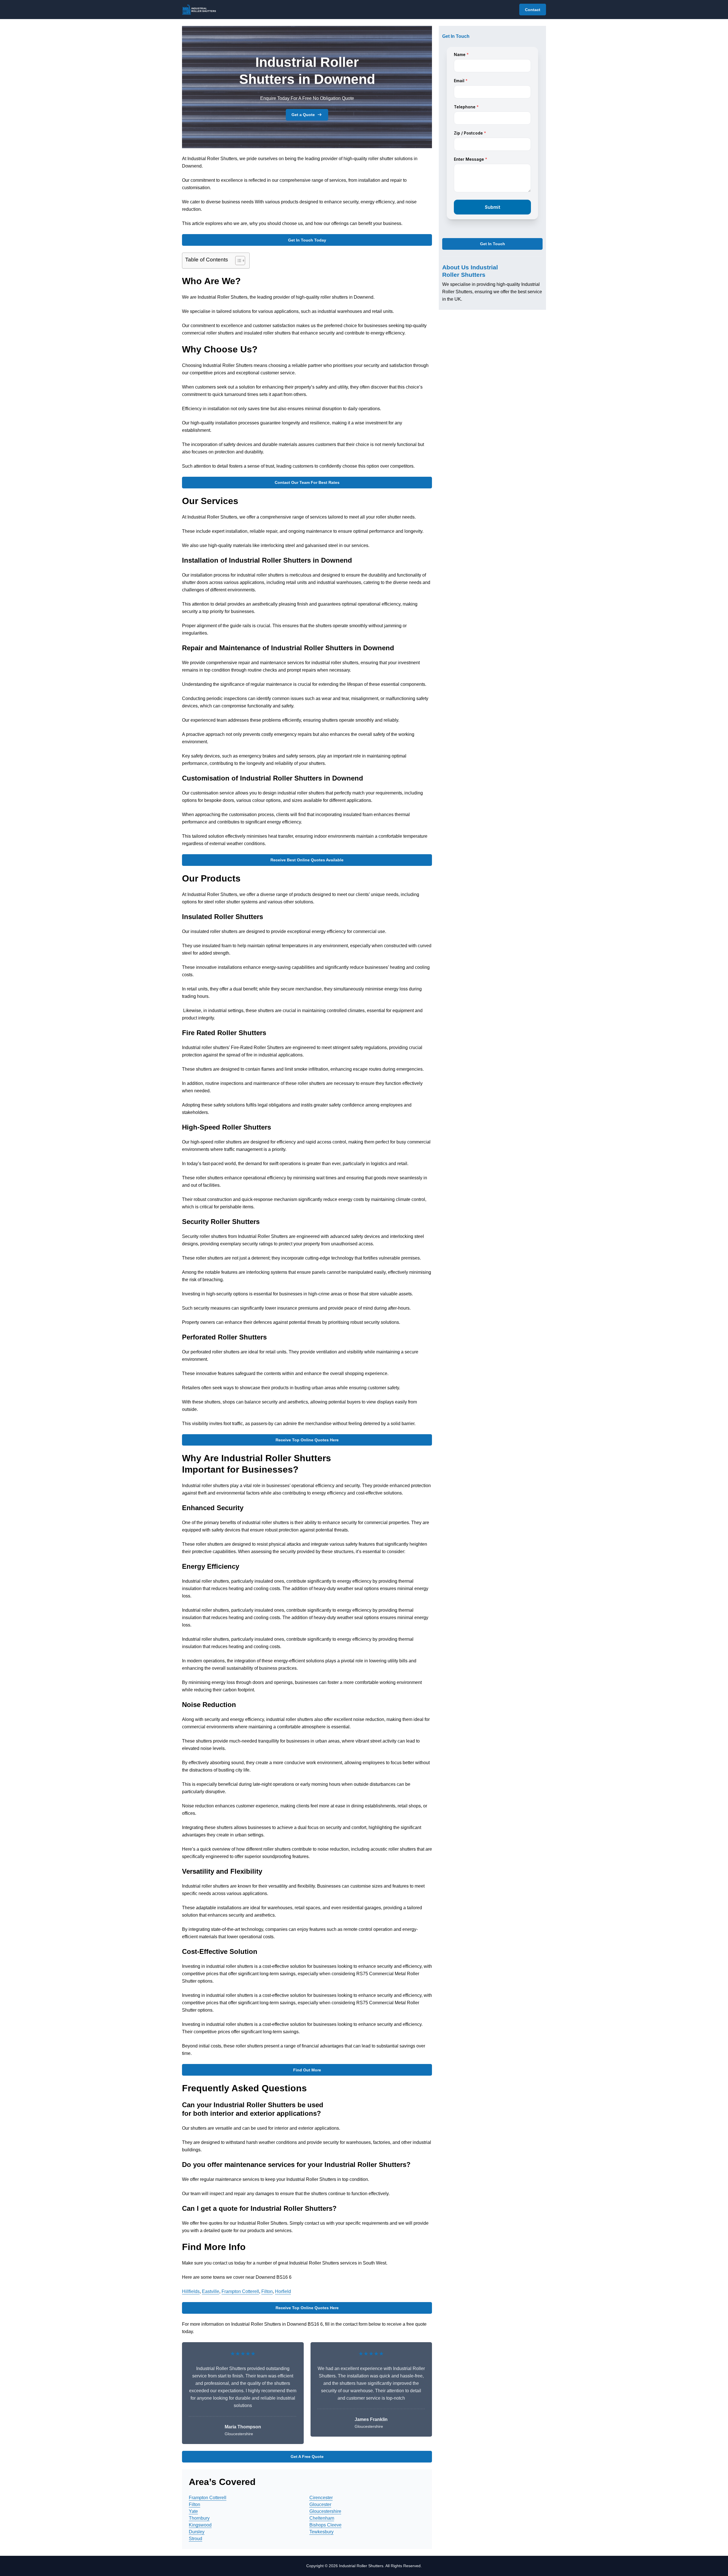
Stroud (196, 2539)
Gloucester (320, 2504)
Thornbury (199, 2518)
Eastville (211, 2291)
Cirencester (321, 2498)
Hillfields (191, 2291)
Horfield (283, 2291)
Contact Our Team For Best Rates (307, 482)
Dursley (197, 2532)
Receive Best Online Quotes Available (307, 860)
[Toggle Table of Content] (237, 261)
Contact (533, 10)
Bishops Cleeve (325, 2525)
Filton (267, 2291)
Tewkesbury (321, 2532)
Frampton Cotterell (240, 2291)
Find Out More (307, 2070)
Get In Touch (493, 244)
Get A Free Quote (307, 2457)
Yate (193, 2511)
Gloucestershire (325, 2511)
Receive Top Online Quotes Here (307, 1440)
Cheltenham (322, 2518)
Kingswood (200, 2525)
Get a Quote (303, 115)
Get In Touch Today (307, 240)
